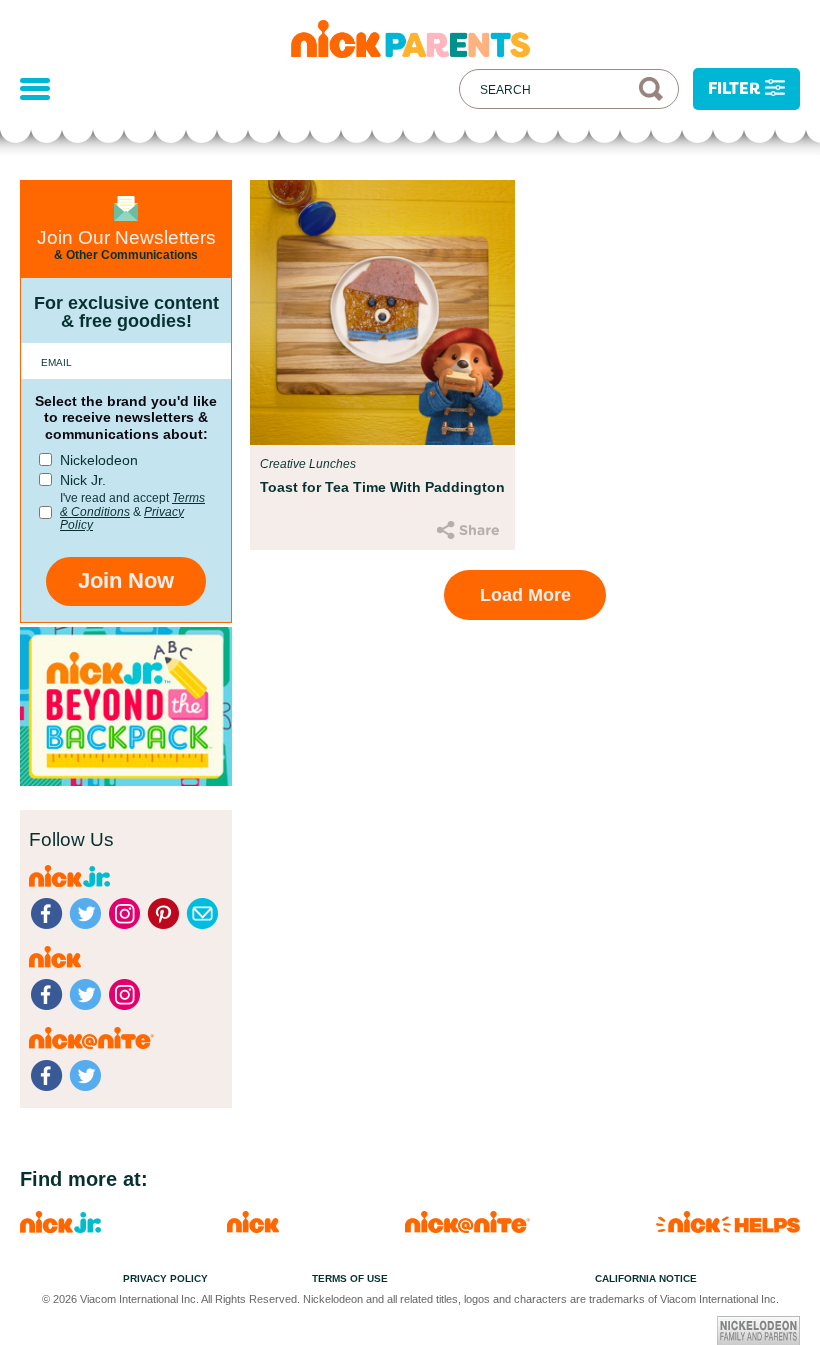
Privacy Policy (165, 1278)
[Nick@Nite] (467, 1227)
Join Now (126, 580)
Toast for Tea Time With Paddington (382, 487)
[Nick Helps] (728, 1227)
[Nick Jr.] (60, 1227)
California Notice (646, 1278)
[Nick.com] (253, 1227)
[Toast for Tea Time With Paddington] (382, 312)
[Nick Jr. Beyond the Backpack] (126, 780)
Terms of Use (350, 1278)
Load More (525, 595)
